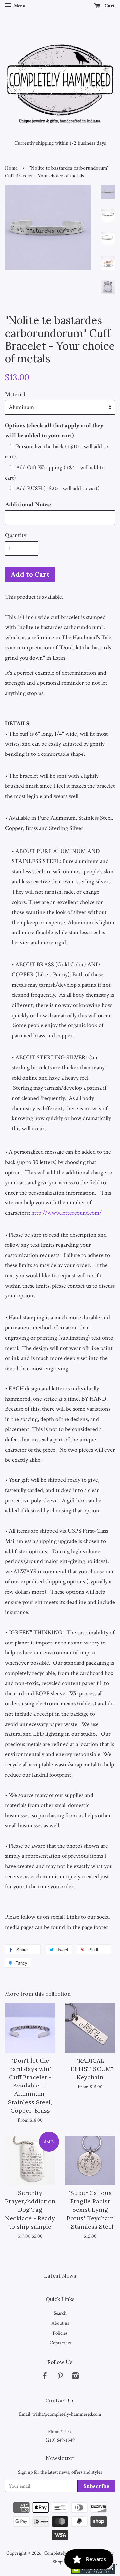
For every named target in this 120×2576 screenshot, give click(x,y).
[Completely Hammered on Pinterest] (60, 2377)
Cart (109, 6)
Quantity (16, 535)
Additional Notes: (28, 505)
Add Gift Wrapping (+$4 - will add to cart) (55, 473)
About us (60, 2323)
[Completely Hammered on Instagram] (75, 2377)
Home (11, 168)
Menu (19, 6)
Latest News (60, 2276)
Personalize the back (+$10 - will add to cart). (57, 452)
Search (60, 2313)
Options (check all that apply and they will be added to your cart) (54, 431)
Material (15, 394)
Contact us (60, 2343)
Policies (60, 2333)
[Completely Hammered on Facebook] (45, 2377)
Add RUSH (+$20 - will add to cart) (58, 488)
